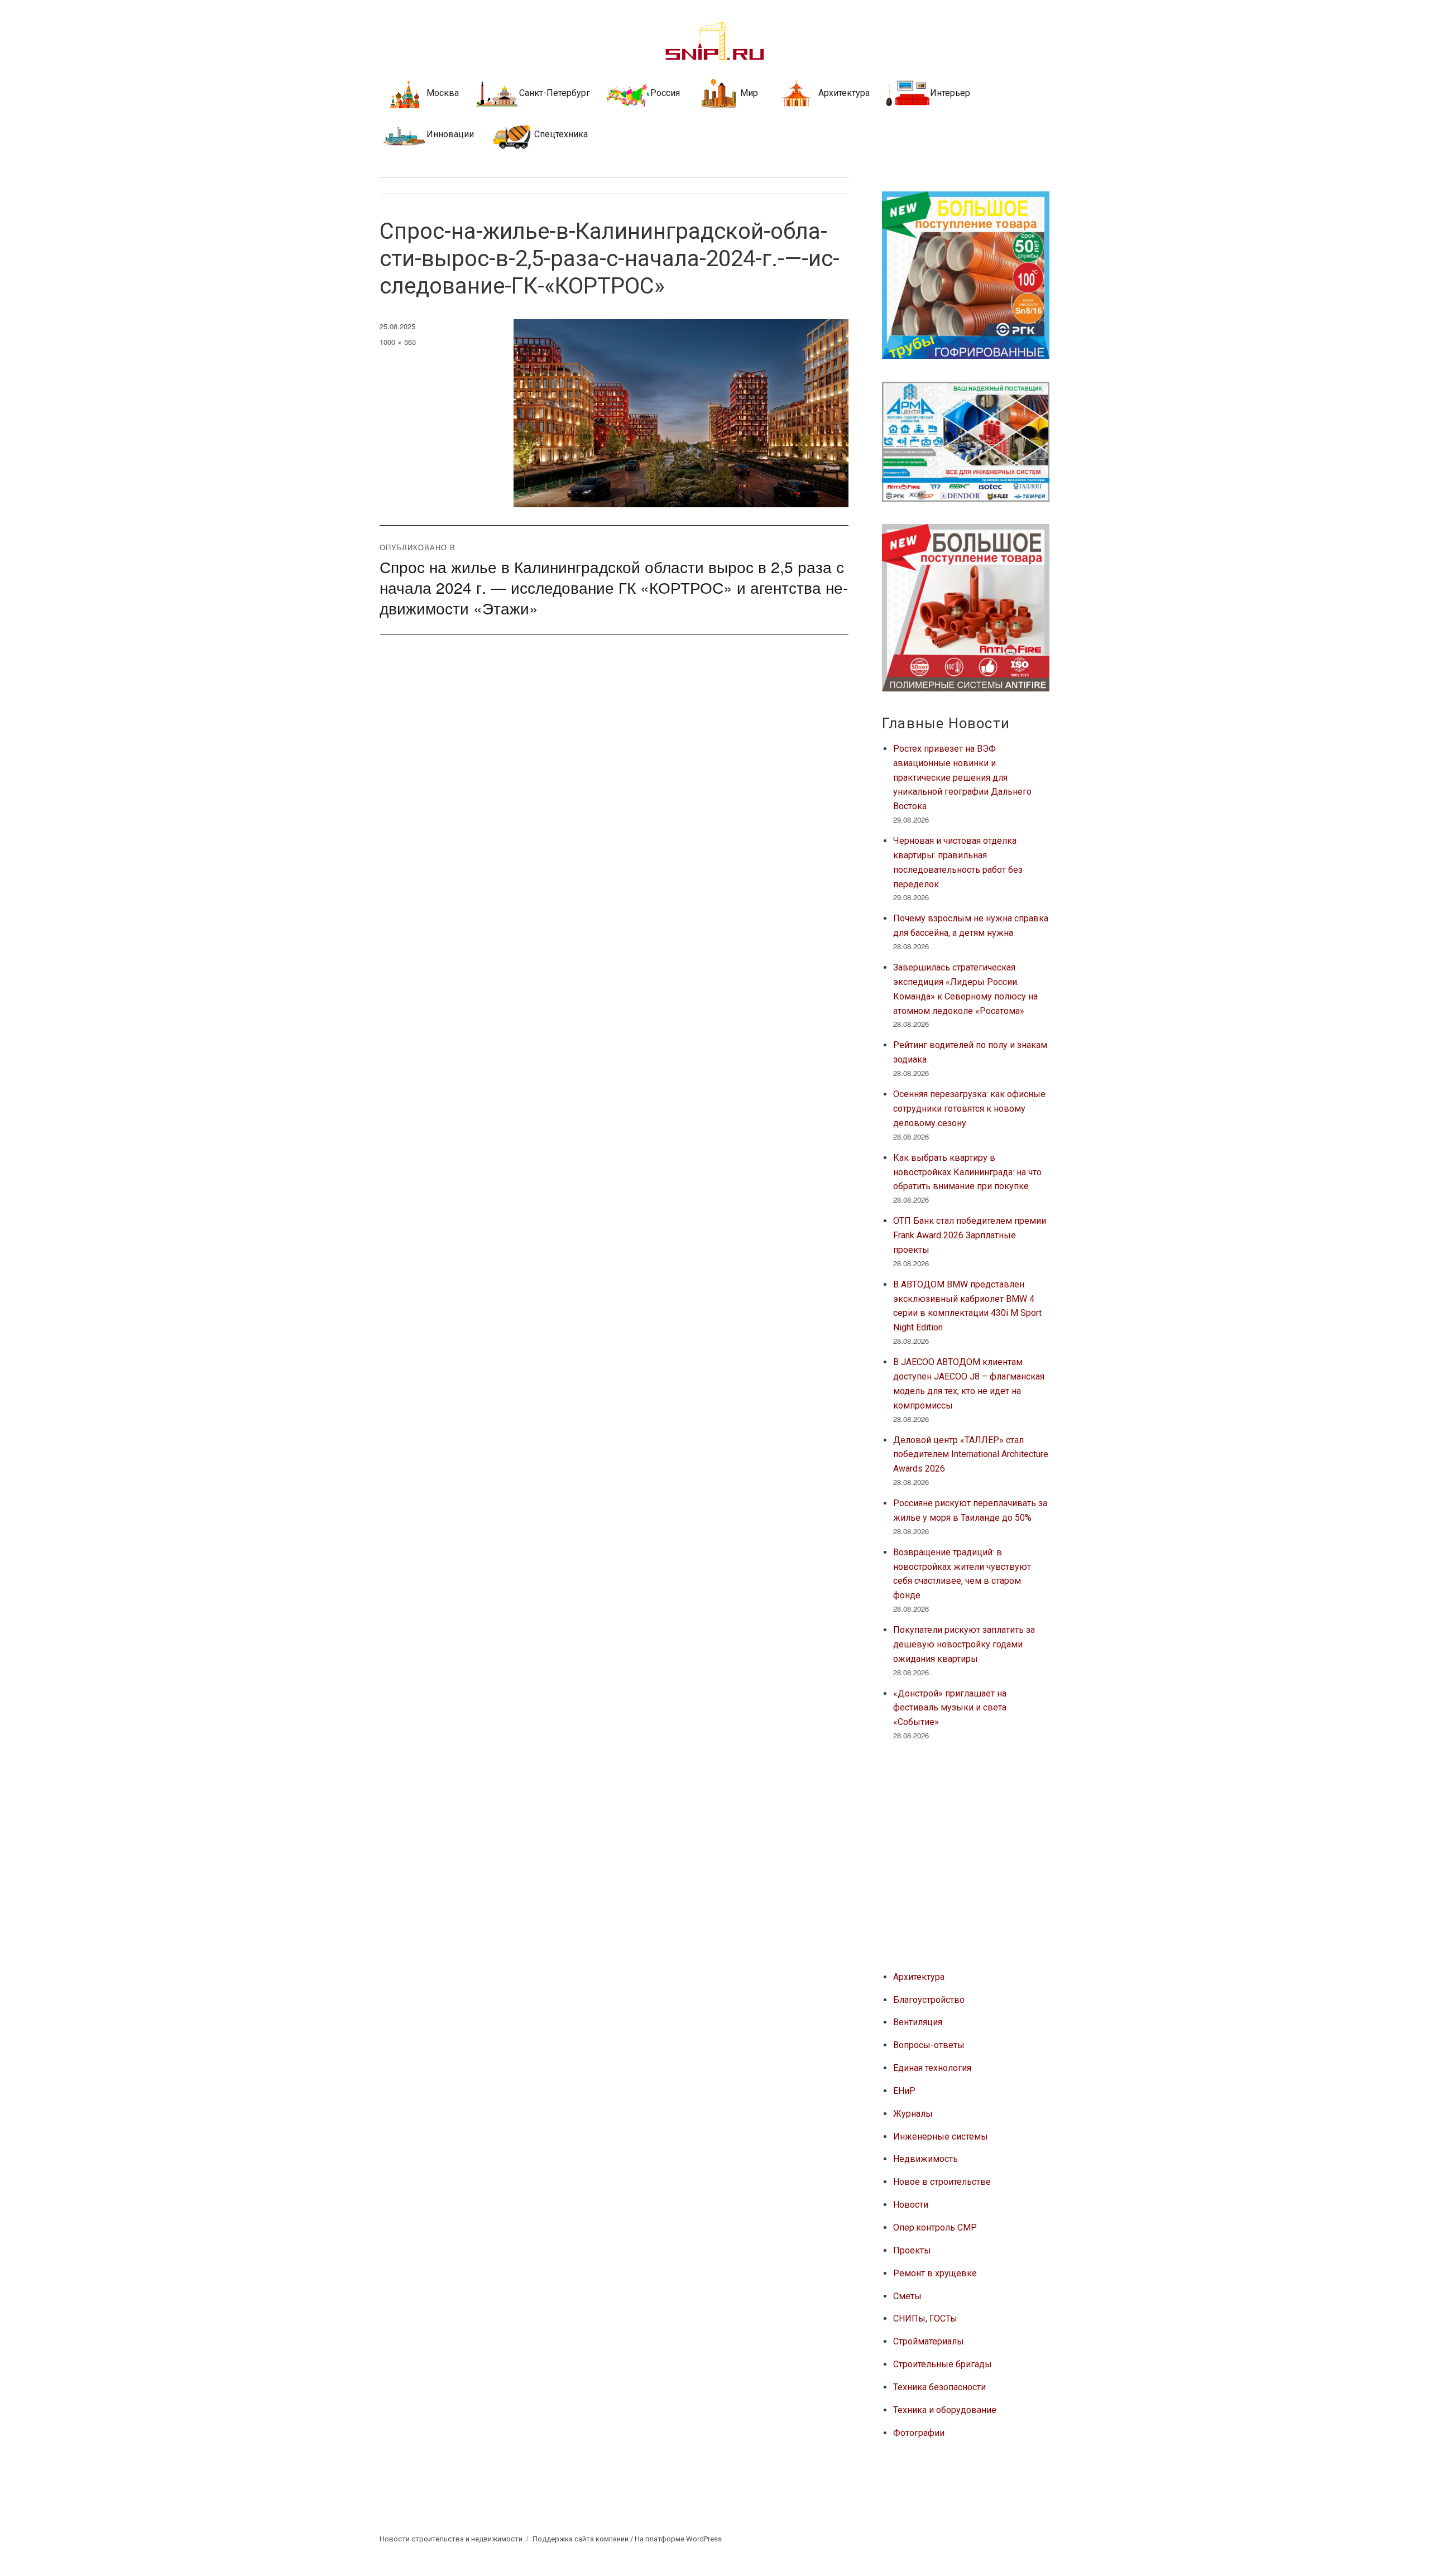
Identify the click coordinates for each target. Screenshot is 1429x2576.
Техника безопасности (939, 2387)
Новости (911, 2205)
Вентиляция (918, 2022)
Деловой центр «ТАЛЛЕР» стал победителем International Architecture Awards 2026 (971, 1455)
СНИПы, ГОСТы (925, 2318)
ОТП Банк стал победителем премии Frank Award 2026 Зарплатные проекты (970, 1235)
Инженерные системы (941, 2137)
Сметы (907, 2296)
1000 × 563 (398, 342)
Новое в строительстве (942, 2182)
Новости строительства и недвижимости (451, 2539)
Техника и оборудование (945, 2410)
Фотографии (919, 2433)
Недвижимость (926, 2159)
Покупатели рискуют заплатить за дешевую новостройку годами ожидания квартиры (964, 1644)
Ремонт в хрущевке (935, 2273)
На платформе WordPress (678, 2539)
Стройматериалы (929, 2341)
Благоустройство (929, 2000)
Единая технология (932, 2068)
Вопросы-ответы (929, 2045)
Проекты (912, 2250)
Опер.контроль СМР (935, 2227)
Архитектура (919, 1977)
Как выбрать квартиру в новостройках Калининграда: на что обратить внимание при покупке (967, 1172)
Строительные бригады (943, 2364)
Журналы (913, 2114)
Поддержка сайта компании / (584, 2539)
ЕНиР (904, 2091)
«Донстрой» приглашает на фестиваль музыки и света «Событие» (950, 1708)
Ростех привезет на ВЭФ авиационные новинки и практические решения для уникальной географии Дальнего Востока (962, 777)
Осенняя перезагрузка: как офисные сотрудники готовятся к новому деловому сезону (969, 1109)
